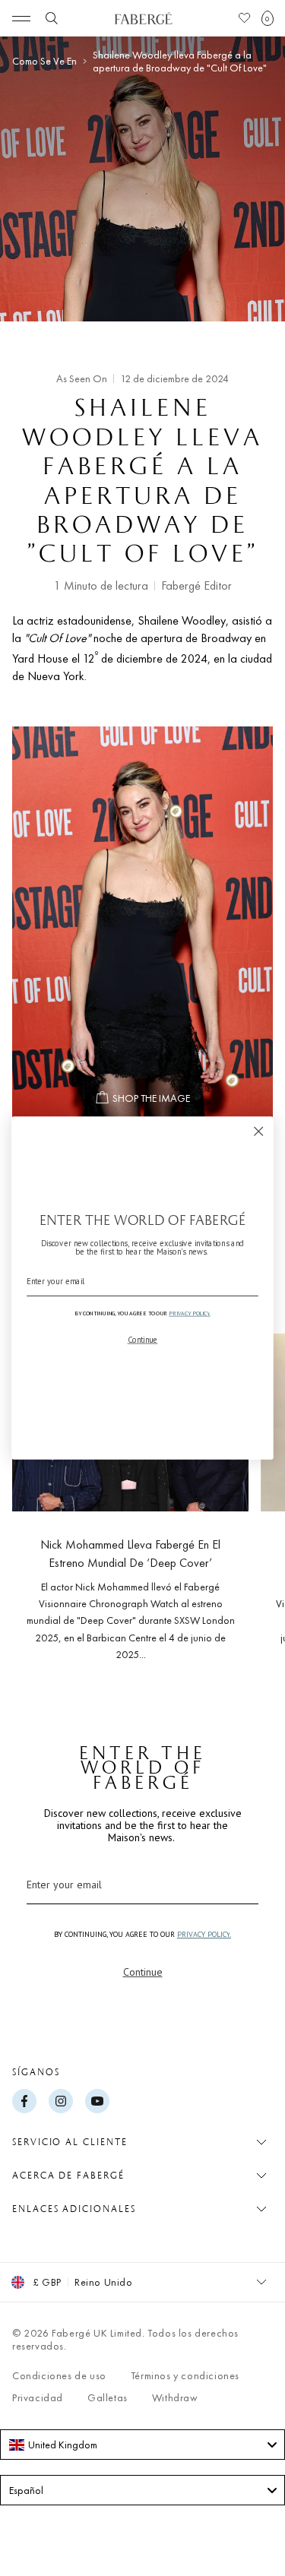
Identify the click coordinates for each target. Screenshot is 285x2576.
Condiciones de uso (59, 2375)
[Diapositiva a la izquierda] (36, 1492)
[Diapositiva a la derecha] (249, 1492)
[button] (268, 18)
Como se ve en (44, 61)
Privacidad (38, 2397)
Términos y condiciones (185, 2375)
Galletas (108, 2397)
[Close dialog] (259, 1131)
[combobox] (142, 2445)
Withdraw (175, 2397)
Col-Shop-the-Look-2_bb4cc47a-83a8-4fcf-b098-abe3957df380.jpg (142, 922)
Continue (143, 1972)
